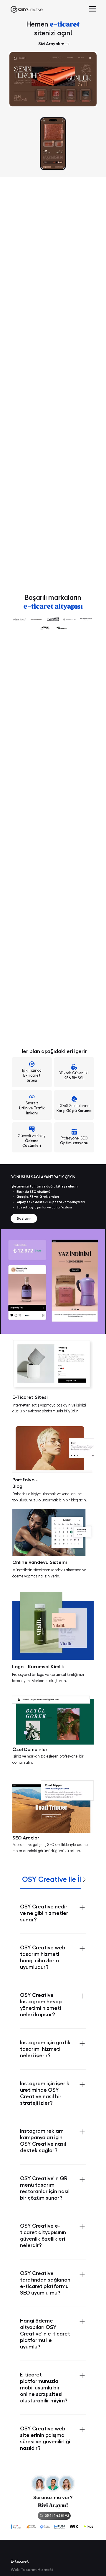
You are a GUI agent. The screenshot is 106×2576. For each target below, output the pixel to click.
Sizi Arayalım (51, 44)
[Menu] (92, 9)
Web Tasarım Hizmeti (32, 2570)
